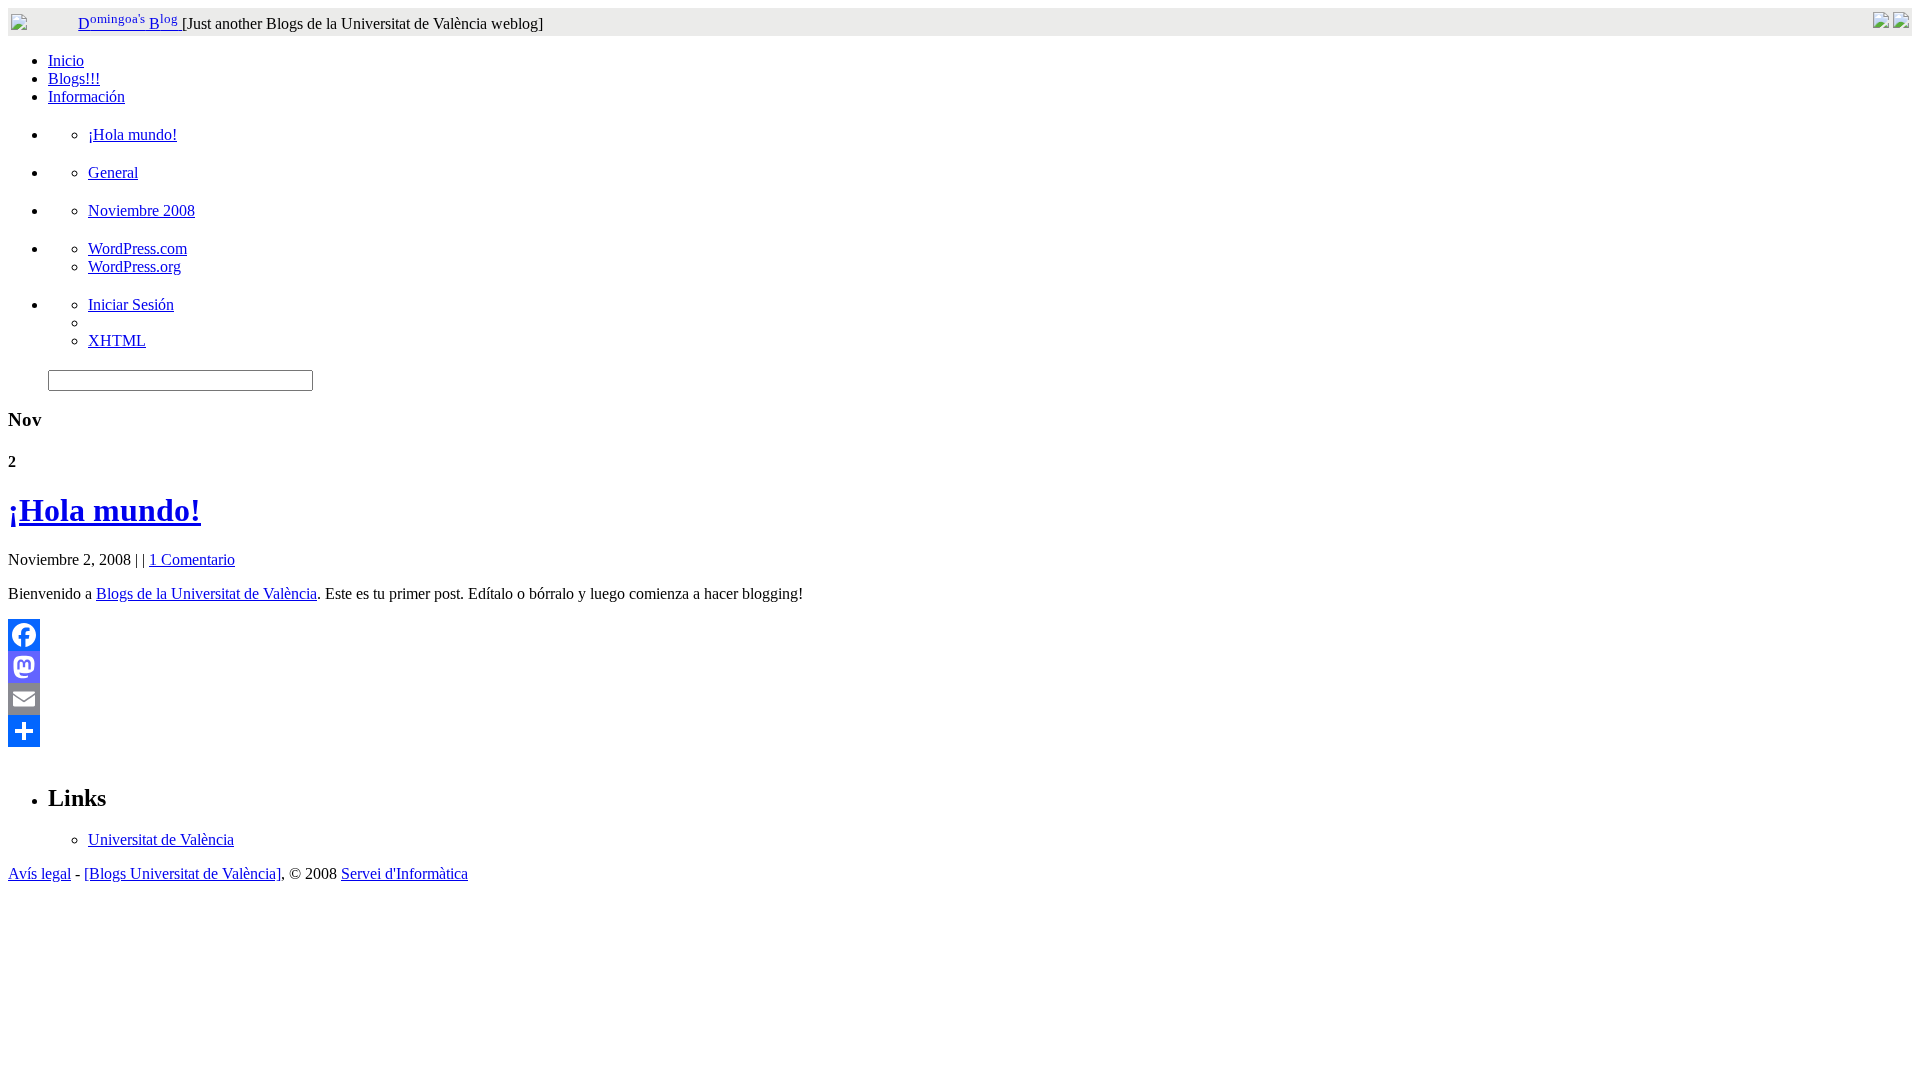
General (113, 172)
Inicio (66, 60)
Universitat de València (161, 839)
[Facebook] (960, 635)
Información (86, 96)
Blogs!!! (74, 78)
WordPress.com (137, 248)
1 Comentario (192, 559)
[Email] (960, 699)
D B (128, 23)
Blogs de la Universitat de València (206, 593)
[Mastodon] (960, 667)
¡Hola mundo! (132, 134)
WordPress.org (134, 266)
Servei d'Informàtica (404, 873)
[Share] (960, 731)
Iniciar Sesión (131, 304)
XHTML (117, 340)
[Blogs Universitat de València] (182, 873)
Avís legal (39, 873)
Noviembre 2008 (141, 210)
